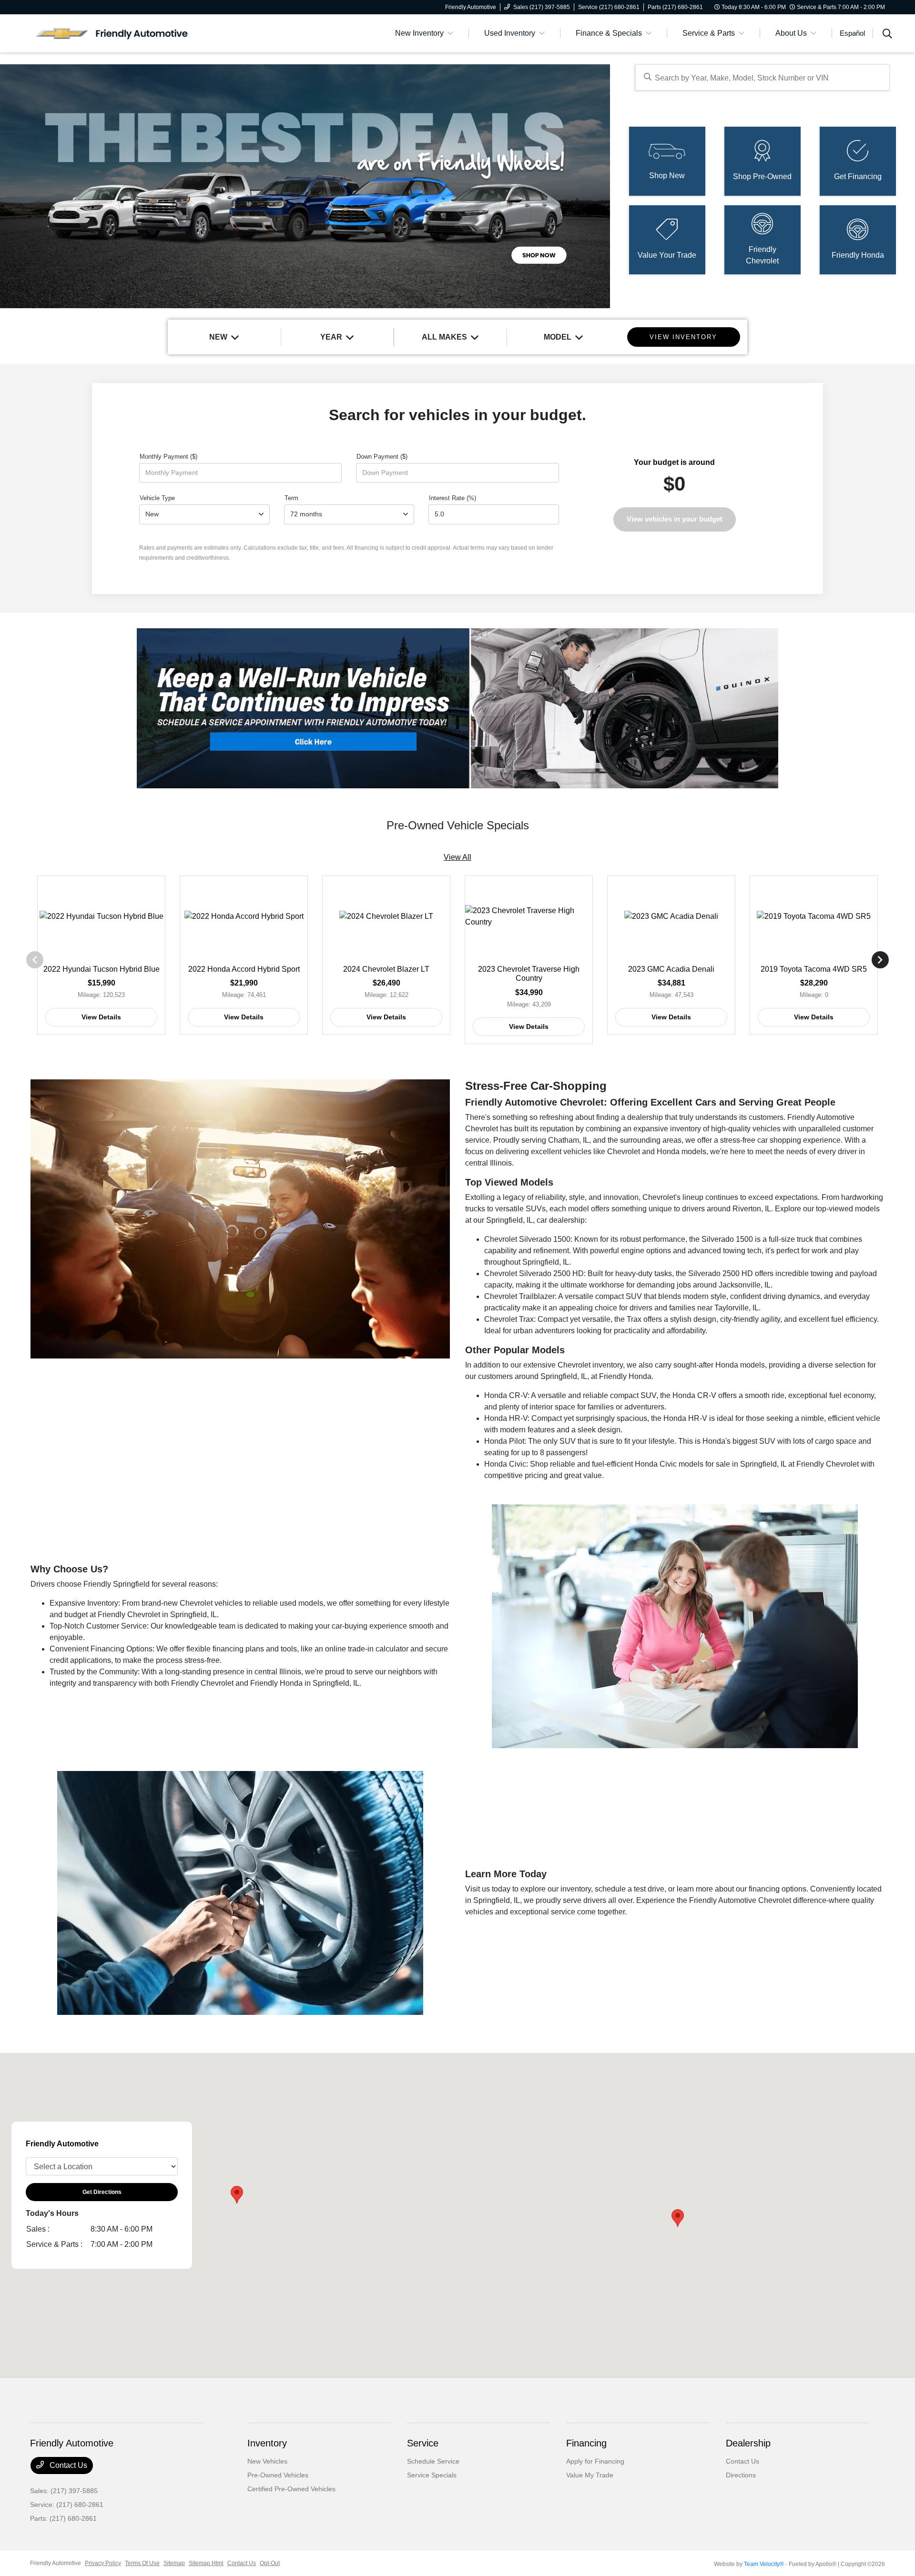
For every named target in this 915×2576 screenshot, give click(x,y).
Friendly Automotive (56, 2563)
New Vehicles (267, 2461)
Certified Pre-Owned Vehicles (291, 2489)
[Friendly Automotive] (112, 33)
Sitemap (174, 2563)
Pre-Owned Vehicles (278, 2475)
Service (423, 2443)
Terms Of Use (142, 2563)
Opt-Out (270, 2563)
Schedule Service (433, 2461)
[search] (887, 35)
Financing (586, 2443)
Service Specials (432, 2475)
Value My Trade (590, 2475)
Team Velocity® (764, 2564)
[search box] (762, 77)
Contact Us (67, 2465)
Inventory (267, 2443)
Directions (741, 2475)
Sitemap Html (206, 2563)
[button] (678, 2218)
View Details (101, 1017)
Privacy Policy (103, 2563)
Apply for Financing (595, 2461)
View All (457, 857)
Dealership (748, 2443)
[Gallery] (305, 186)
